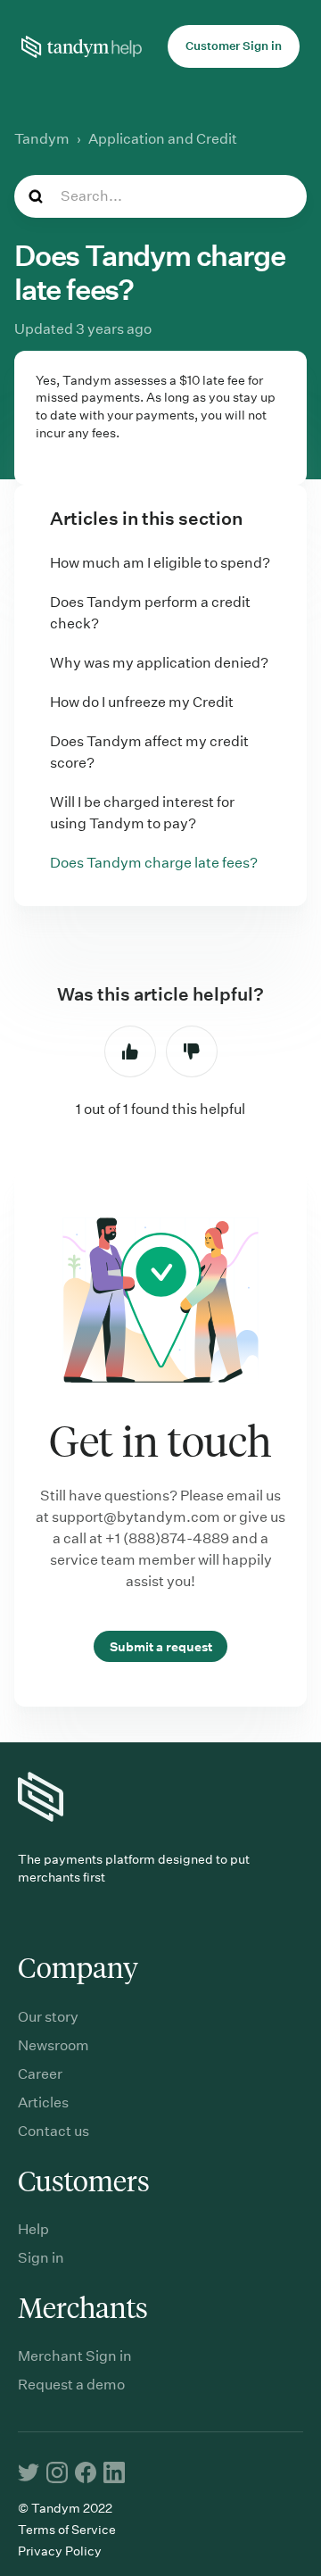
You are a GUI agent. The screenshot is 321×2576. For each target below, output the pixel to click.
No (192, 1051)
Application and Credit (163, 139)
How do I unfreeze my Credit (142, 702)
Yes (130, 1051)
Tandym (42, 139)
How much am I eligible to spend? (160, 563)
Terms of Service (67, 2530)
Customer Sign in (234, 46)
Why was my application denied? (159, 663)
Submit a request (161, 1646)
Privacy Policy (60, 2551)
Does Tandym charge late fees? (154, 863)
